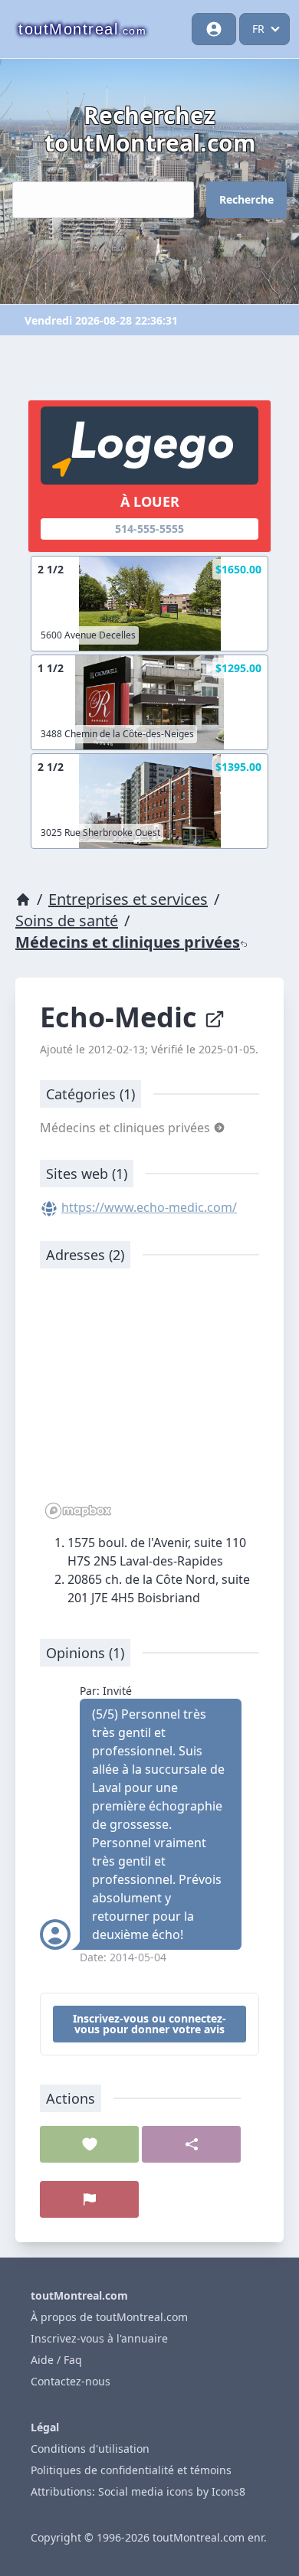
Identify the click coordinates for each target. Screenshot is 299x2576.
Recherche (246, 199)
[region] (149, 1402)
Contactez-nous (71, 2381)
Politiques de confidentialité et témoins (131, 2470)
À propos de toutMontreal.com (109, 2317)
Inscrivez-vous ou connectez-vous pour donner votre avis (149, 2024)
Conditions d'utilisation (90, 2449)
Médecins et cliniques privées (128, 942)
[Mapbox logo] (78, 1511)
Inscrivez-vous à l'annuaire (99, 2338)
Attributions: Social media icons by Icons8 (138, 2491)
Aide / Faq (56, 2360)
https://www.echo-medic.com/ (149, 1207)
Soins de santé (67, 921)
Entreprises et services (128, 899)
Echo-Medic (122, 1017)
